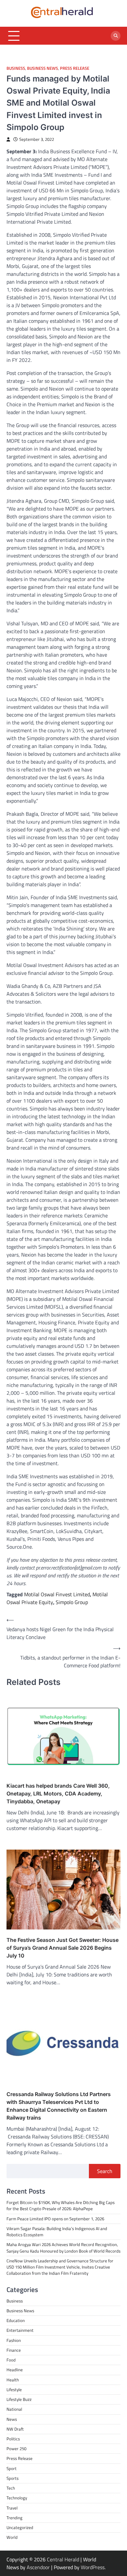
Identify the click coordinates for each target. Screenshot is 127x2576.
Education (16, 2320)
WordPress (93, 2567)
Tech (11, 2488)
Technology (17, 2498)
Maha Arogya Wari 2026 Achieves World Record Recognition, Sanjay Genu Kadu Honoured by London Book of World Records (63, 2248)
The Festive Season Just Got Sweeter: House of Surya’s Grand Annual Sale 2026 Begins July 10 (63, 1948)
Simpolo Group (72, 1602)
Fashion (14, 2340)
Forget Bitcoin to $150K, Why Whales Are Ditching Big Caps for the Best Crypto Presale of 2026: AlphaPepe (61, 2205)
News (12, 2419)
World (12, 2537)
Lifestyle (14, 2390)
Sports (13, 2478)
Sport (12, 2468)
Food (11, 2360)
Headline (15, 2370)
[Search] (116, 36)
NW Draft (15, 2429)
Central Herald (63, 2559)
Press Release (75, 68)
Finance (14, 2350)
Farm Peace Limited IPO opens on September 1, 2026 (55, 2219)
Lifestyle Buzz (19, 2399)
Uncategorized (20, 2527)
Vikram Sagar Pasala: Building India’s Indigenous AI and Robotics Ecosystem (57, 2232)
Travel (12, 2508)
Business (16, 68)
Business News (42, 68)
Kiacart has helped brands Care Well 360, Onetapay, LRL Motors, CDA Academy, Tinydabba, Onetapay (58, 1794)
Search (105, 2171)
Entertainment (20, 2330)
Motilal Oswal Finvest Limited (57, 1594)
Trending (14, 2518)
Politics (13, 2439)
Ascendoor (38, 2567)
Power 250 (16, 2449)
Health (13, 2380)
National (14, 2409)
